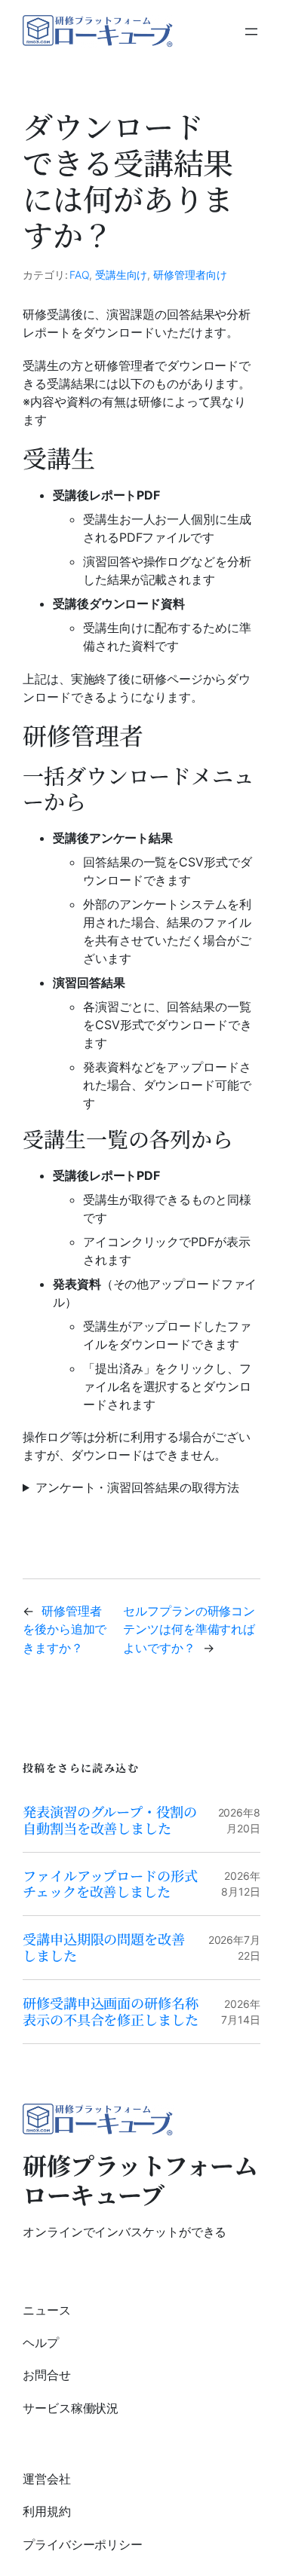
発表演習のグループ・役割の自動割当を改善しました (110, 1820)
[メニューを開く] (251, 32)
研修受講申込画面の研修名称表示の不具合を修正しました (111, 2012)
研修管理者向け (190, 275)
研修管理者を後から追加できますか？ (65, 1629)
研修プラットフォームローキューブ (140, 2179)
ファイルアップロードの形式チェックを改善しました (110, 1884)
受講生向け (122, 275)
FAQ (79, 275)
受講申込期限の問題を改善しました (104, 1948)
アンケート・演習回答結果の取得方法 (137, 1487)
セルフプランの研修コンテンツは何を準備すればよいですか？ (189, 1629)
